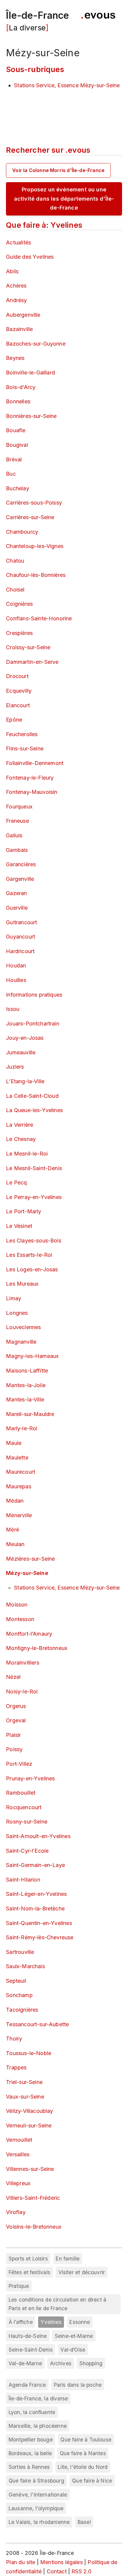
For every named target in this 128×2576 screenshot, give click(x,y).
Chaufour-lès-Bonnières (36, 575)
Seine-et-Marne (74, 2336)
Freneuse (17, 821)
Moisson (17, 1605)
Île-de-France (38, 15)
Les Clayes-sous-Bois (34, 1241)
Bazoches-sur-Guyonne (36, 344)
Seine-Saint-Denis (31, 2350)
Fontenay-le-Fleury (30, 778)
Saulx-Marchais (25, 1966)
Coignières (19, 604)
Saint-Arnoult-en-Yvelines (38, 1836)
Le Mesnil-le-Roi (27, 1154)
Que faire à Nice (92, 2481)
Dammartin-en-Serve (32, 662)
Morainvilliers (23, 1663)
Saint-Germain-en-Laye (35, 1865)
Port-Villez (19, 1764)
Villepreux (18, 2183)
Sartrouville (20, 1952)
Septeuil (16, 1981)
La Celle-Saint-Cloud (32, 1096)
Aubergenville (23, 315)
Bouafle (16, 430)
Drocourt (17, 676)
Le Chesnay (21, 1139)
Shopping (91, 2363)
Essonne (80, 2322)
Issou (13, 1009)
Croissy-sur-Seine (28, 647)
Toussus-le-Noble (29, 2053)
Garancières (21, 864)
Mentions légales (61, 2562)
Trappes (16, 2067)
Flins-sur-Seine (25, 748)
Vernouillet (19, 2140)
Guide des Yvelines (30, 257)
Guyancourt (21, 937)
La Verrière (19, 1125)
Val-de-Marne (25, 2363)
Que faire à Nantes (83, 2453)
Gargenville (20, 879)
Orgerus (16, 1706)
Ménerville (19, 1515)
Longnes (17, 1313)
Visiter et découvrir (82, 2272)
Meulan (15, 1544)
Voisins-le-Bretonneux (34, 2227)
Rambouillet (21, 1793)
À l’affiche (21, 2322)
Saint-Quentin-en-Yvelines (39, 1923)
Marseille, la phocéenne (38, 2426)
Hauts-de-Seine (28, 2336)
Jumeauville (21, 1052)
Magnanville (21, 1342)
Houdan (16, 965)
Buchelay (17, 488)
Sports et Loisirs (28, 2259)
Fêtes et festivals (29, 2272)
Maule (14, 1443)
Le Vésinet (19, 1226)
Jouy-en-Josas (25, 1038)
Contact (57, 2571)
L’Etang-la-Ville (25, 1081)
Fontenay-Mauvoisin (32, 792)
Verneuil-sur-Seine (29, 2125)
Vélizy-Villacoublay (29, 2111)
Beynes (15, 358)
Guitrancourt (21, 922)
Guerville (17, 908)
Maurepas (18, 1486)
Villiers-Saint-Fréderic (33, 2198)
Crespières (19, 633)
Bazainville (19, 329)
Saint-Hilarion (23, 1880)
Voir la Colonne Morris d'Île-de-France (58, 170)
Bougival (17, 445)
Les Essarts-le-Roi (29, 1255)
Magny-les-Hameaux (32, 1356)
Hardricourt (20, 951)
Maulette (17, 1458)
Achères (16, 286)
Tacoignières (22, 2010)
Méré (13, 1530)
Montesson (20, 1619)
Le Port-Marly (24, 1211)
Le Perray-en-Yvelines (34, 1197)
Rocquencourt (24, 1807)
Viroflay (16, 2212)
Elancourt (18, 705)
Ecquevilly (19, 691)
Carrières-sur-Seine (30, 517)
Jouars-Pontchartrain (33, 1024)
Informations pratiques (34, 995)
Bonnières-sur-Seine (31, 416)
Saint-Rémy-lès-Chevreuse (40, 1937)
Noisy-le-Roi (22, 1691)
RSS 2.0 (81, 2571)
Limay (14, 1298)
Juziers (15, 1067)
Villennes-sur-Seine (30, 2169)
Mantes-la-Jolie (26, 1385)
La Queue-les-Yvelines (34, 1110)
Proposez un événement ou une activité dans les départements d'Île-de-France (64, 199)
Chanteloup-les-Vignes (35, 546)
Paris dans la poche (78, 2385)
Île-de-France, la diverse (38, 2398)
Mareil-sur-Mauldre (30, 1414)
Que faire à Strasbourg (36, 2481)
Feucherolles (22, 734)
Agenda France (27, 2385)
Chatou (15, 561)
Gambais (17, 850)
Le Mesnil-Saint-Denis (34, 1168)
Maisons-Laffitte (27, 1371)
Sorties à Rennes (29, 2467)
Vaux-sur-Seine (25, 2097)
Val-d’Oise (73, 2350)
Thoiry (14, 2039)
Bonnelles (18, 401)
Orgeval (16, 1720)
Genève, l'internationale (38, 2495)
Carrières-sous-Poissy (34, 503)
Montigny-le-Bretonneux (37, 1648)
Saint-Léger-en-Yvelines (36, 1894)
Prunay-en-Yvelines (30, 1778)
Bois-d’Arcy (21, 387)
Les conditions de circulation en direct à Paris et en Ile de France (57, 2304)
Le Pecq (16, 1182)
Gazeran (16, 893)
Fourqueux (19, 807)
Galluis (14, 835)
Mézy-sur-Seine (27, 1573)
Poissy (14, 1749)
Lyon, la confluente (32, 2412)
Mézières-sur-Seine (30, 1559)
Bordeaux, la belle (30, 2453)
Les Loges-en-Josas (32, 1269)
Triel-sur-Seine (24, 2082)
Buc (11, 474)
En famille (68, 2259)
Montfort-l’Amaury (29, 1634)
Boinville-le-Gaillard (31, 373)
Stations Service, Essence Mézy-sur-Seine (67, 85)
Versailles (18, 2154)
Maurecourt (21, 1472)
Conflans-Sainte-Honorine (39, 618)
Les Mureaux (22, 1284)
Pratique (19, 2286)
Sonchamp (19, 1995)
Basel (84, 2522)
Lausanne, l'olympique (36, 2508)
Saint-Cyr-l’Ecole (27, 1851)
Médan (15, 1501)
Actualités (18, 242)
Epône (14, 720)
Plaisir (13, 1735)
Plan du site (21, 2562)
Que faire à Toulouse (86, 2440)
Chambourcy (22, 532)
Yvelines (51, 2322)
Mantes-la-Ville (25, 1399)
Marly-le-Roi (22, 1428)
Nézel (13, 1677)
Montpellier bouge (31, 2440)
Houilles (16, 980)
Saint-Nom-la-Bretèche (35, 1908)
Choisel (15, 590)
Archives (61, 2363)
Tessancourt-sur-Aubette (37, 2024)
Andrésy (16, 300)
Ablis (12, 271)
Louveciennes (23, 1327)
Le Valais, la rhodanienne (39, 2522)
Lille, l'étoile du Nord (83, 2467)
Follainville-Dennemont (35, 763)
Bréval (14, 459)
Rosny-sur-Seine (27, 1822)
